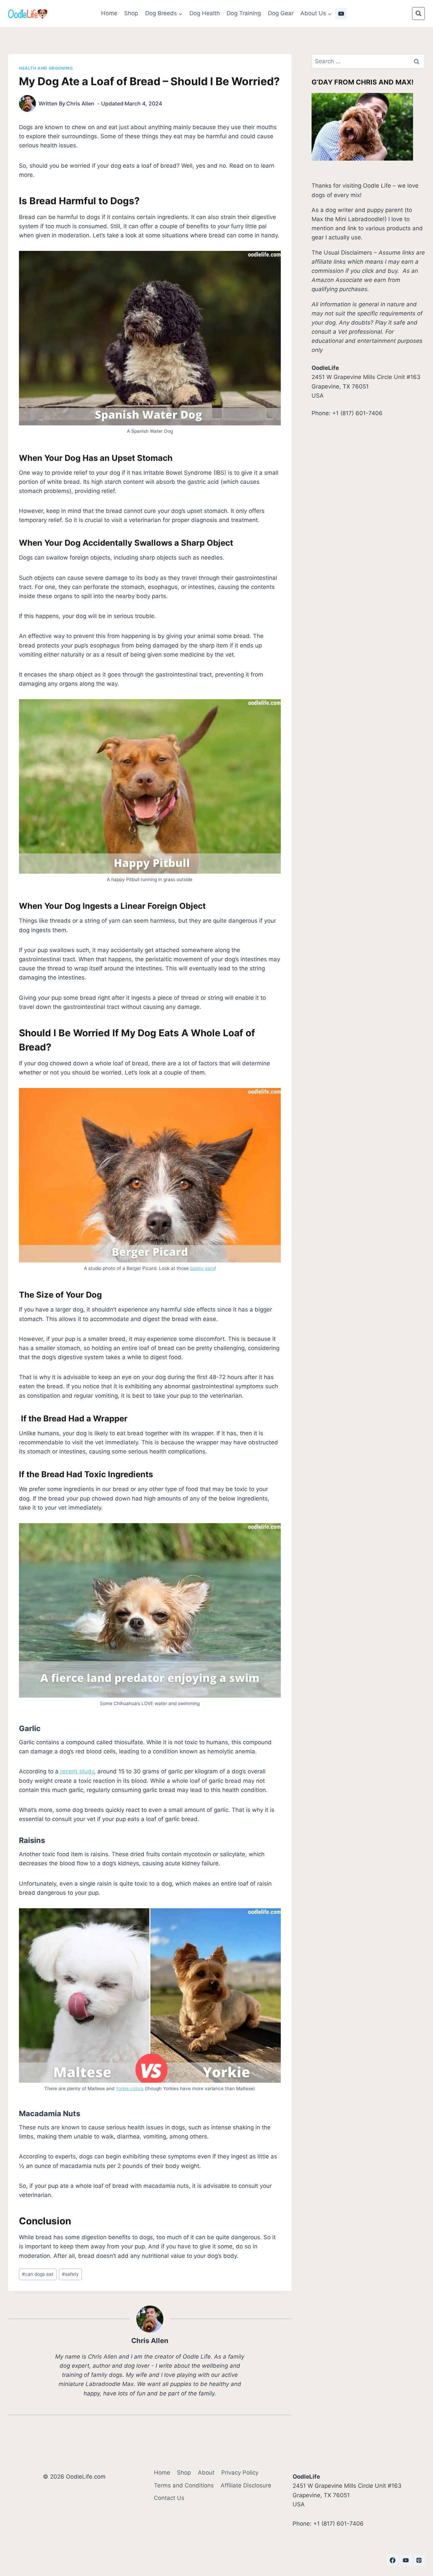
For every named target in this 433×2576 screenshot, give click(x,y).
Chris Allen (80, 103)
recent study (76, 1771)
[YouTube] (341, 14)
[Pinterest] (419, 2560)
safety (70, 2274)
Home (109, 13)
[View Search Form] (418, 14)
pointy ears (202, 1268)
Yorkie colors (130, 2088)
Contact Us (169, 2498)
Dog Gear (281, 13)
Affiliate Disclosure (246, 2485)
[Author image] (27, 103)
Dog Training (244, 13)
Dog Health (205, 13)
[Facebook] (393, 2560)
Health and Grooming (46, 68)
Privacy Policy (240, 2473)
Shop (131, 13)
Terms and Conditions (184, 2485)
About (206, 2473)
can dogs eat (38, 2274)
